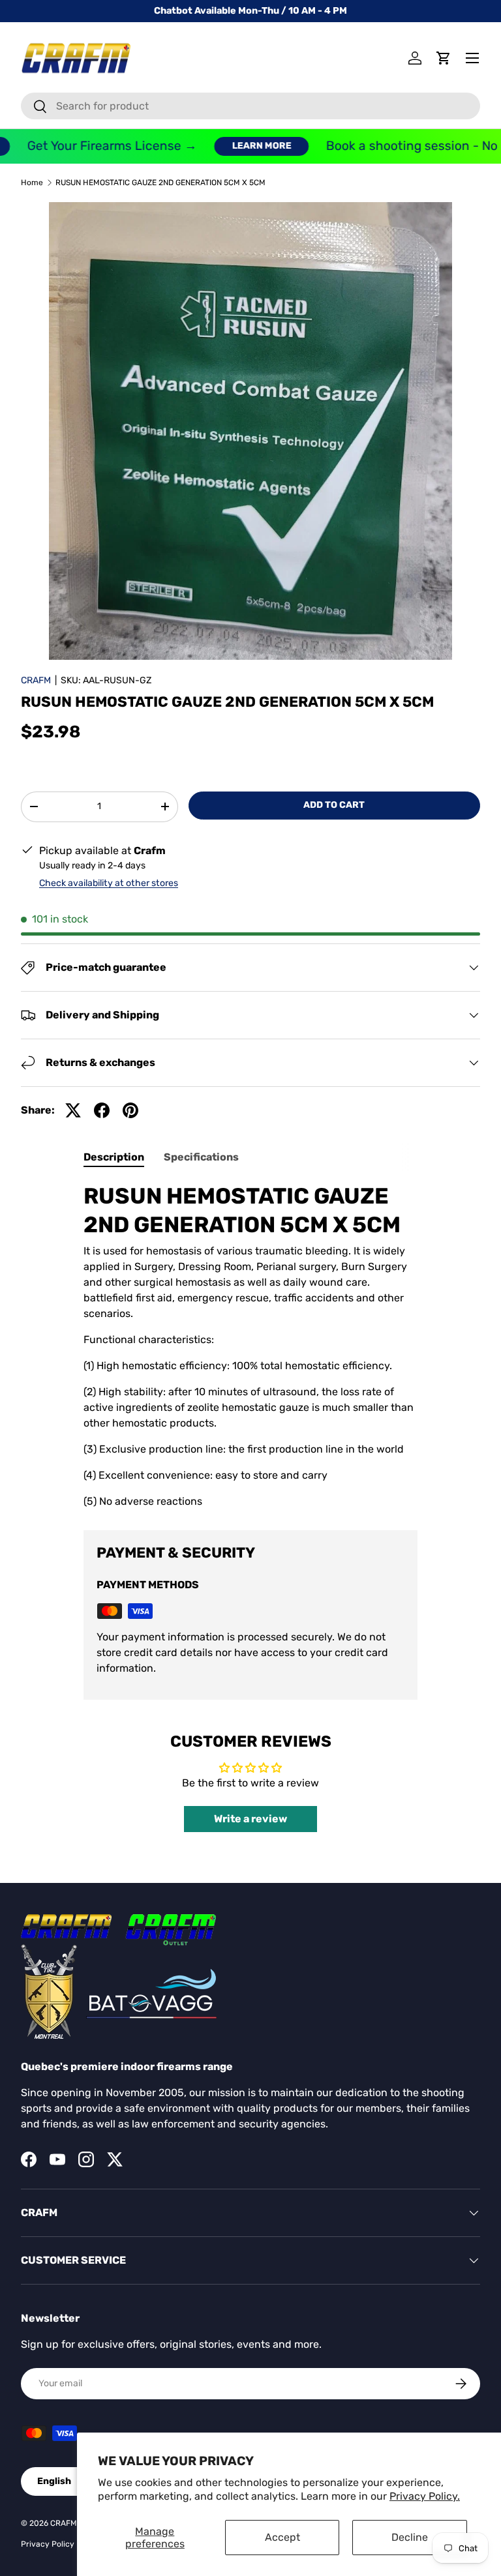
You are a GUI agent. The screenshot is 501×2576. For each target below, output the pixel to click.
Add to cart (334, 805)
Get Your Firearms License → (87, 146)
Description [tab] (114, 1157)
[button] (444, 58)
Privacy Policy (48, 2544)
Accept (282, 2537)
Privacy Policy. (425, 2496)
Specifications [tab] (201, 1157)
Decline (410, 2537)
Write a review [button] (250, 1819)
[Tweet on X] (73, 1110)
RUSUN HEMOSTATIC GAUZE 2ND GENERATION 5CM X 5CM (160, 183)
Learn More (236, 146)
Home (32, 183)
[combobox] (250, 106)
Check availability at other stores (109, 883)
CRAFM (36, 680)
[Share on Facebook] (102, 1110)
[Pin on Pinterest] (130, 1110)
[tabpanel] (250, 1345)
